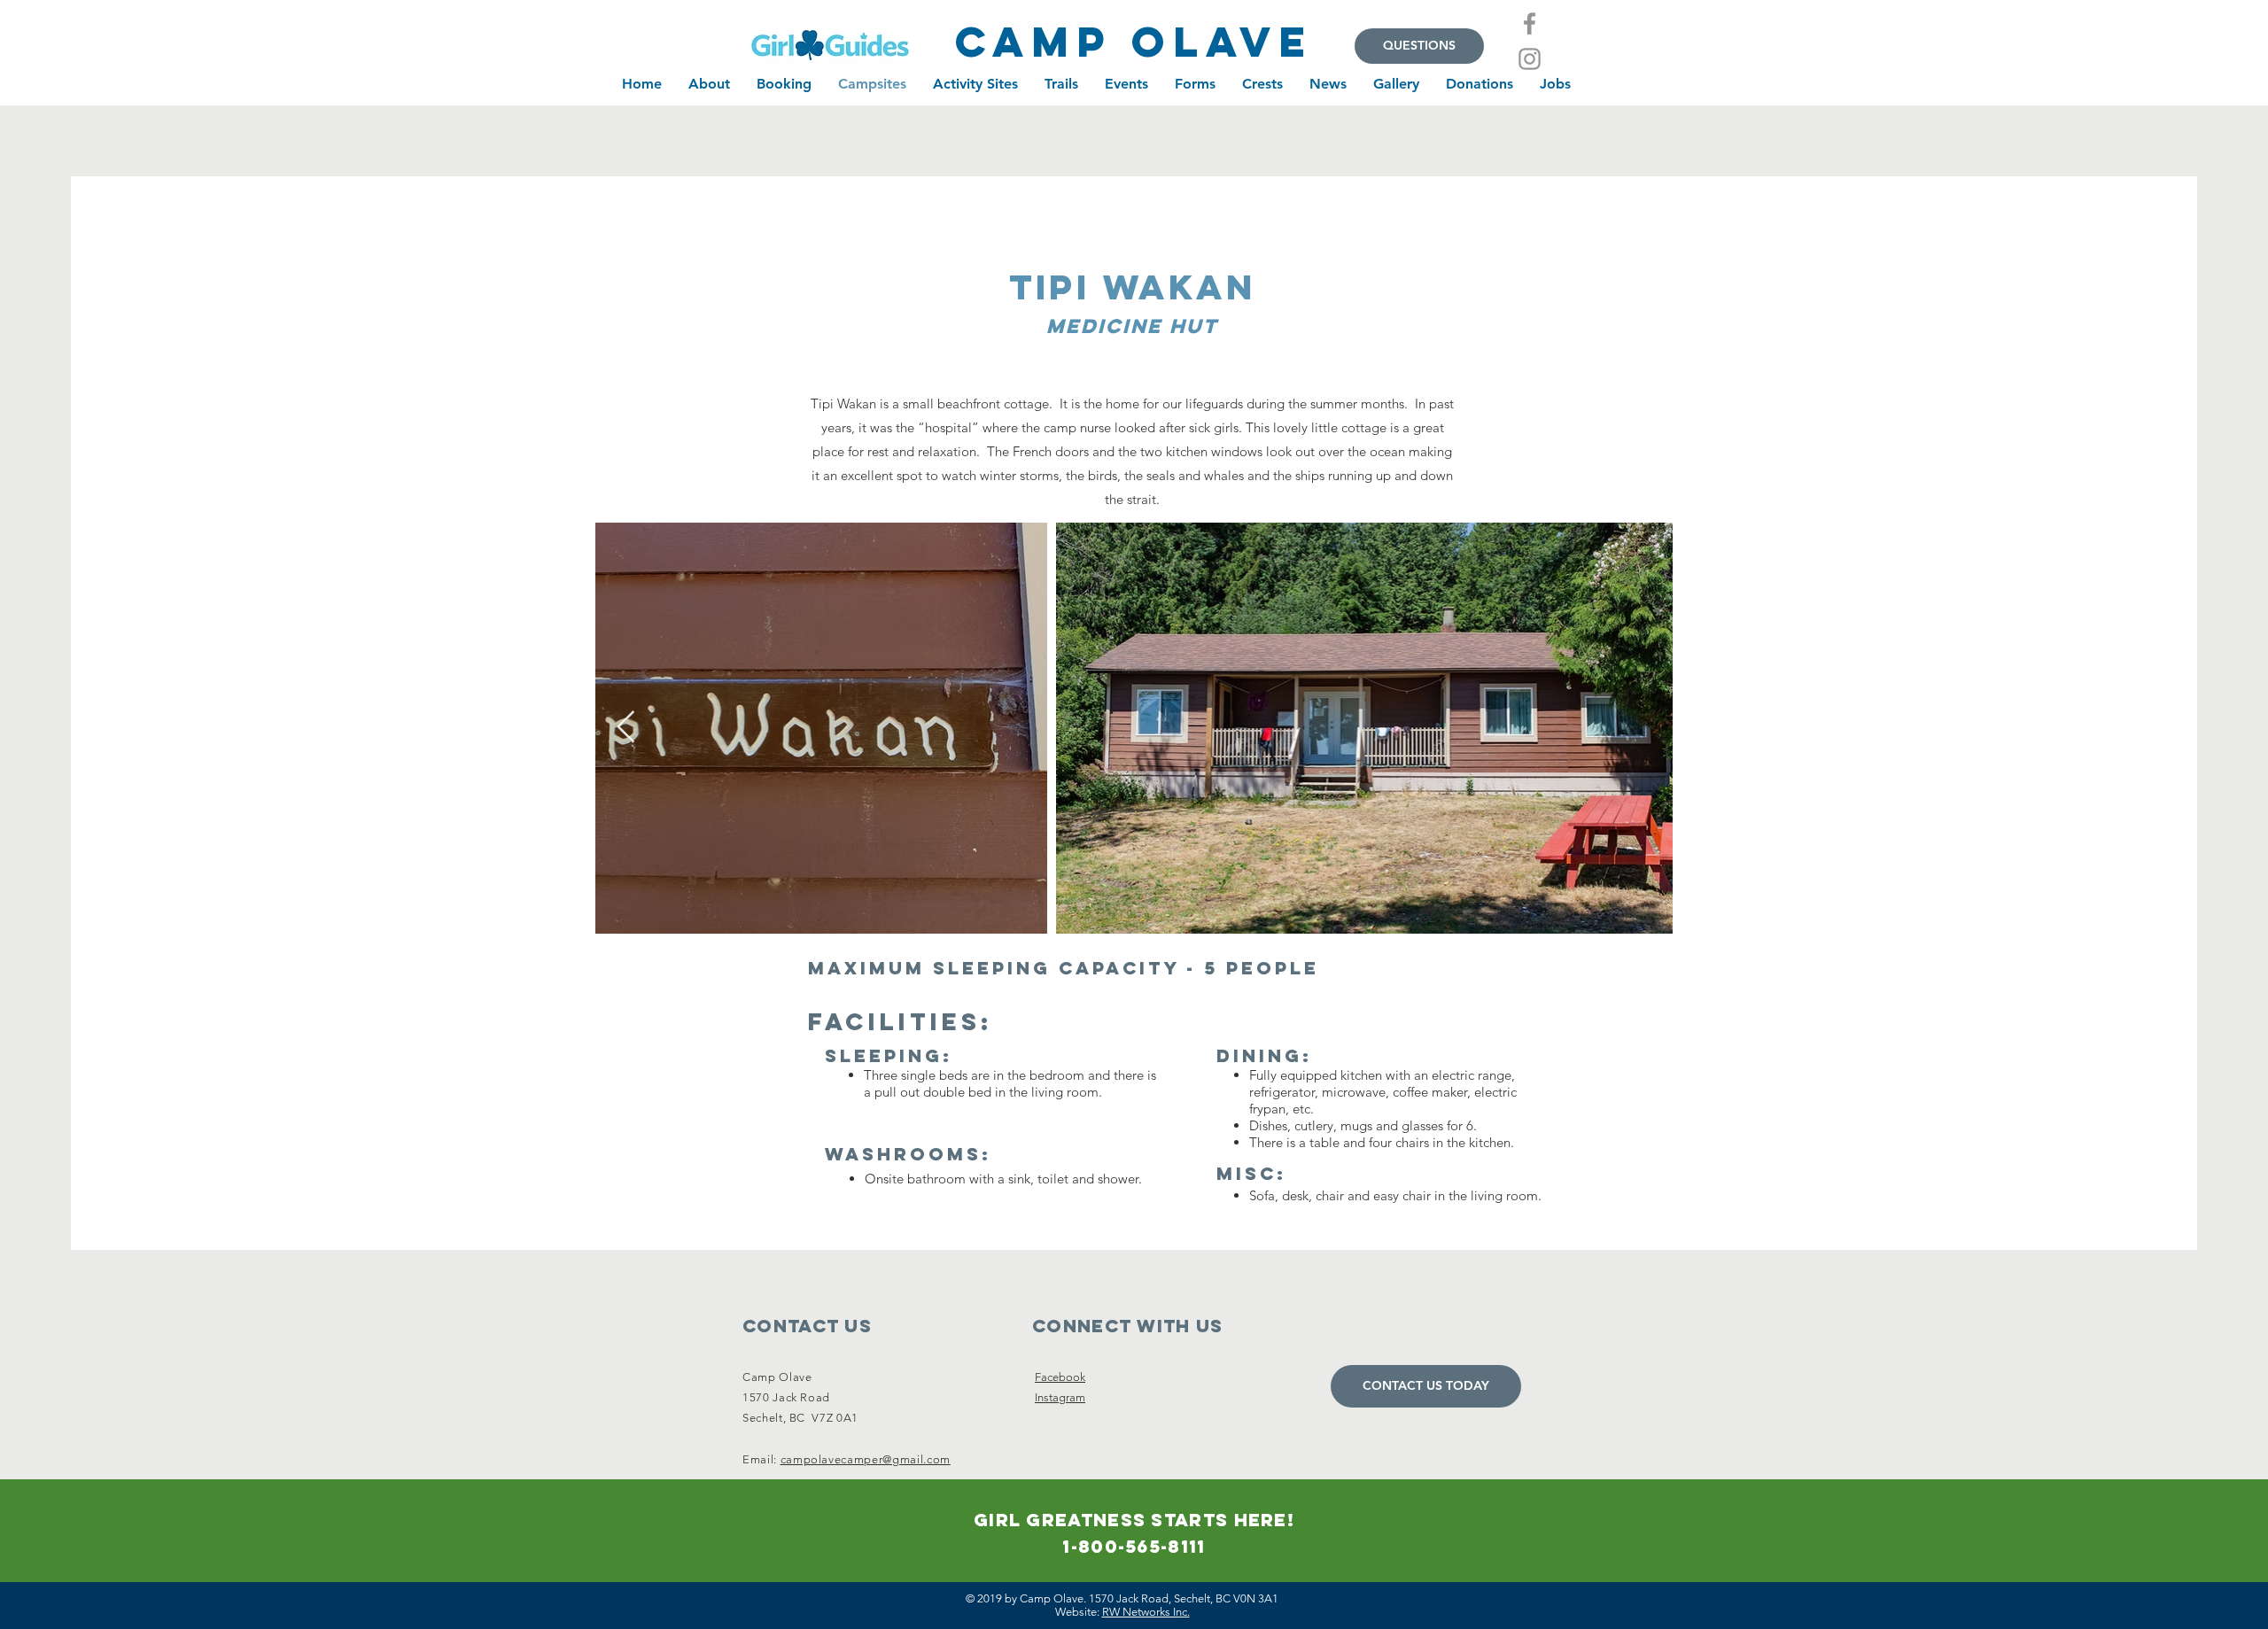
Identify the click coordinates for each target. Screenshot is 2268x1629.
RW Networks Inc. (1146, 1612)
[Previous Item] (626, 728)
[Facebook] (1530, 23)
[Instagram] (1530, 59)
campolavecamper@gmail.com (866, 1459)
